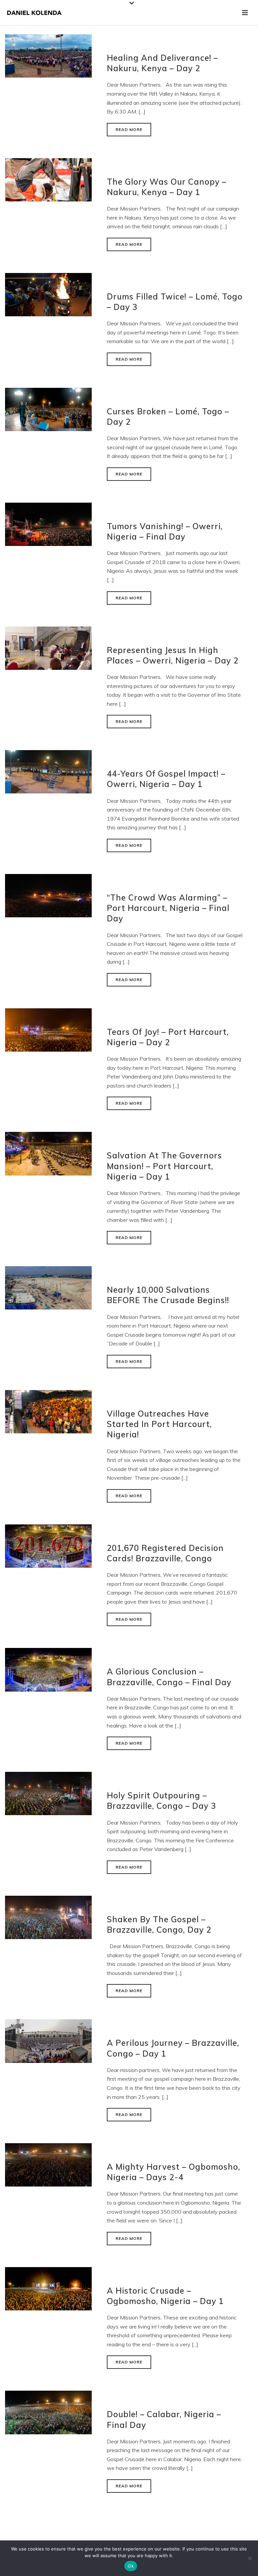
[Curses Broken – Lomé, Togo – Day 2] (48, 409)
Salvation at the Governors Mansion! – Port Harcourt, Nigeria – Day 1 (164, 1166)
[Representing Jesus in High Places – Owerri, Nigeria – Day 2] (48, 647)
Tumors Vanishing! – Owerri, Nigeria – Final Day (165, 531)
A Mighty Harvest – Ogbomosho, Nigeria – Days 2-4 (174, 2172)
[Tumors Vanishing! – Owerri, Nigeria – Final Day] (48, 524)
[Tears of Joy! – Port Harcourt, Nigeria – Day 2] (48, 1029)
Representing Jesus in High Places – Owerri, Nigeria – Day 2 (173, 655)
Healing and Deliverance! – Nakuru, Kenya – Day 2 (162, 63)
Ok (131, 2566)
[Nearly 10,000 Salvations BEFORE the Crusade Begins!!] (48, 1287)
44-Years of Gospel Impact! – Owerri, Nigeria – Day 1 (166, 779)
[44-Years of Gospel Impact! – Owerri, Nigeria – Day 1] (48, 771)
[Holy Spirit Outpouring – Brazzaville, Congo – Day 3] (48, 1793)
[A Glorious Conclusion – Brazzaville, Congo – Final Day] (48, 1669)
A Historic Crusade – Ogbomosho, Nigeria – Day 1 (165, 2296)
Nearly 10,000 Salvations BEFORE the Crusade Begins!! (168, 1295)
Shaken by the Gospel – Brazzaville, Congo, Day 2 (159, 1924)
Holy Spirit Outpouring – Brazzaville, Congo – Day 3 (161, 1801)
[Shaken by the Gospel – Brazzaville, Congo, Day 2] (48, 1917)
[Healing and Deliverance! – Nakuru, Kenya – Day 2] (48, 55)
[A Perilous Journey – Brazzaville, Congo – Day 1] (48, 2040)
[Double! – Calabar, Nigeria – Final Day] (48, 2412)
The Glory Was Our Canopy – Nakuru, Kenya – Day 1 (167, 187)
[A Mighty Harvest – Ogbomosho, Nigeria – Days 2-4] (48, 2164)
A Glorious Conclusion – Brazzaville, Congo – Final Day (169, 1677)
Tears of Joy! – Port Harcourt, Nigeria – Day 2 (168, 1037)
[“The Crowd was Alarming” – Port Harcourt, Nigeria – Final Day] (48, 895)
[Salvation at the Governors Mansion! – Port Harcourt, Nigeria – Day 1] (48, 1153)
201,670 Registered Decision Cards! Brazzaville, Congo (165, 1553)
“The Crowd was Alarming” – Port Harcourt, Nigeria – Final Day (168, 908)
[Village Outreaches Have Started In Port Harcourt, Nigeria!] (48, 1411)
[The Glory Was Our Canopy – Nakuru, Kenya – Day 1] (48, 179)
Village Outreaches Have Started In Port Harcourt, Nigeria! (159, 1424)
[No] (250, 2558)
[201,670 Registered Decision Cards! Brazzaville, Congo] (48, 1545)
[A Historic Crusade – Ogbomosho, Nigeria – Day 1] (48, 2288)
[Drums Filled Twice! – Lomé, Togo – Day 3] (48, 294)
